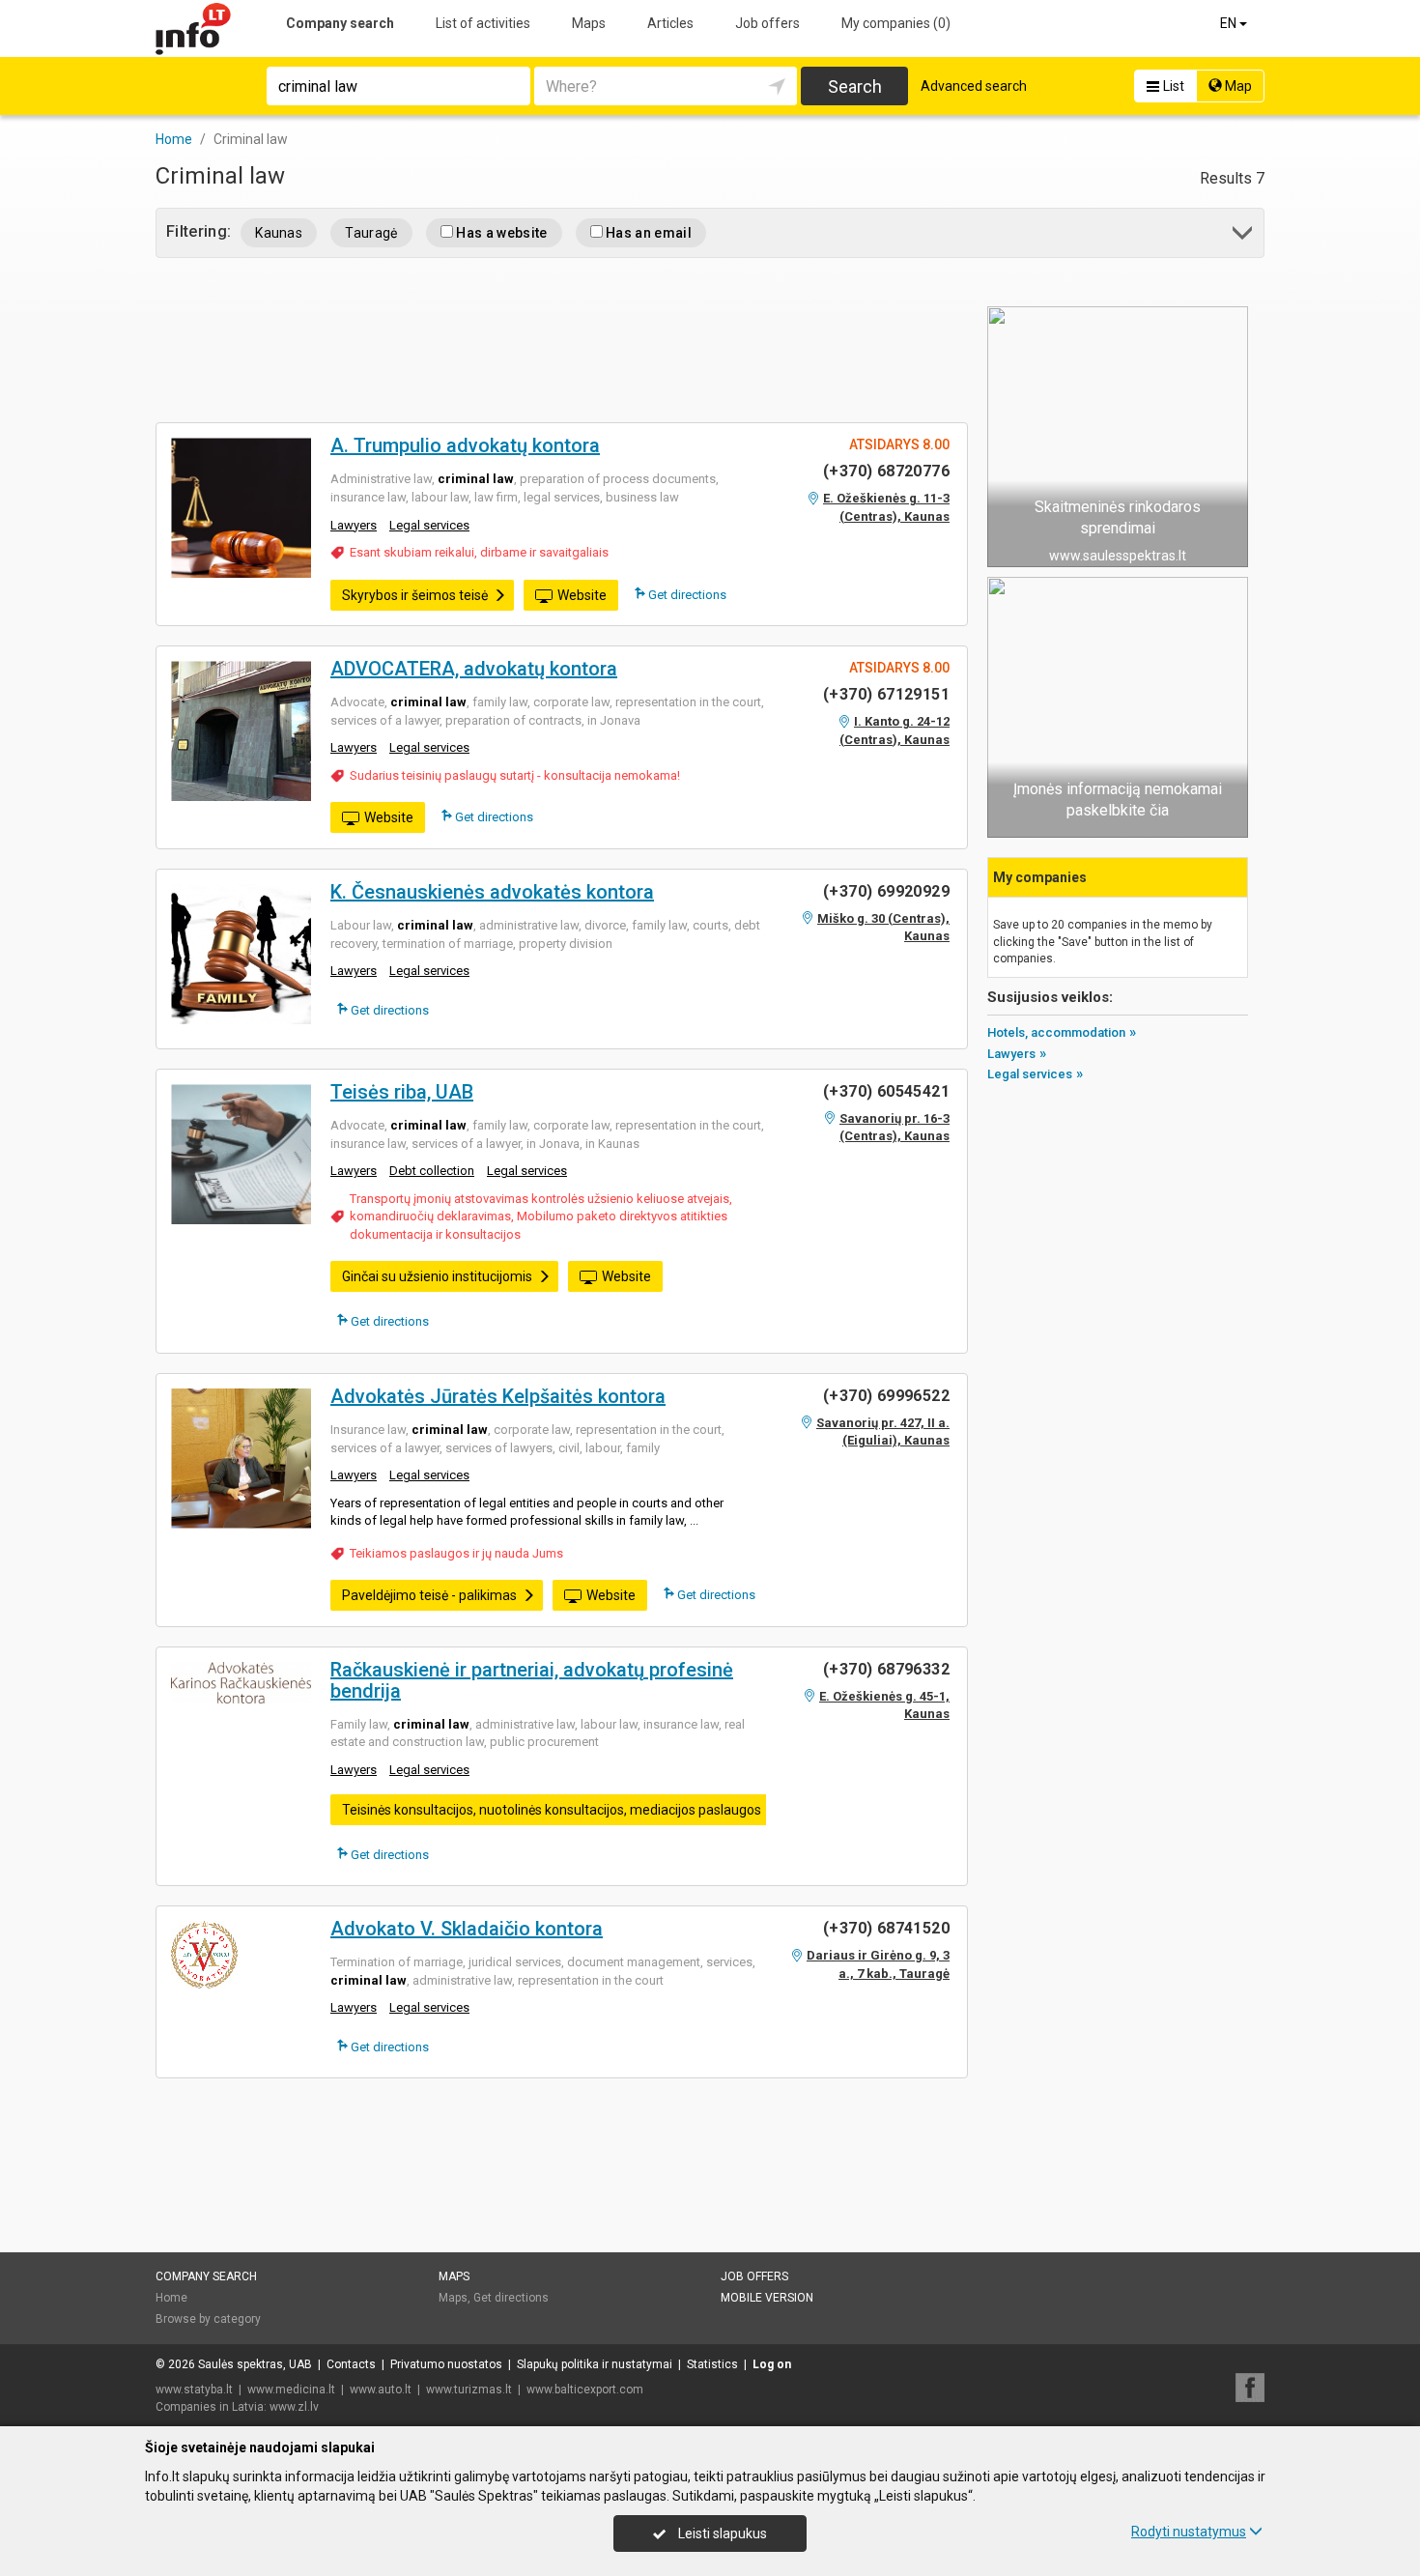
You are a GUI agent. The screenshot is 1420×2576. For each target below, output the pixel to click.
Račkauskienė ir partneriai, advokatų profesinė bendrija (532, 1680)
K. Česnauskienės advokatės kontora (492, 892)
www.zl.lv (294, 2407)
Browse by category (208, 2319)
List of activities (483, 23)
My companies (896, 23)
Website (582, 595)
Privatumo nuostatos (446, 2364)
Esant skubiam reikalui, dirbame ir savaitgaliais (479, 552)
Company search (340, 23)
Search (855, 86)
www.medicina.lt (291, 2390)
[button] (1244, 236)
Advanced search (974, 86)
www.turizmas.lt (469, 2390)
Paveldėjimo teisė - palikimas (429, 1595)
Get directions (686, 595)
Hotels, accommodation (1056, 1032)
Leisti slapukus (721, 2533)
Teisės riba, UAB (402, 1092)
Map (1237, 86)
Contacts (351, 2364)
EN (1230, 23)
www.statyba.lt (194, 2390)
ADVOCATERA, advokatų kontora (474, 669)
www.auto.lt (381, 2390)
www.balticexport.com (585, 2390)
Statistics (712, 2364)
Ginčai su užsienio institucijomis (437, 1276)
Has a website (500, 233)
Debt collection (432, 1171)
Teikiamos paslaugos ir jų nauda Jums (456, 1553)
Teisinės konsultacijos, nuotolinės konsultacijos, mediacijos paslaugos (552, 1810)
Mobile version (767, 2298)
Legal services (429, 525)
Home (171, 2298)
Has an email (647, 233)
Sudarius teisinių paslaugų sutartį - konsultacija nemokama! (515, 775)
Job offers (767, 23)
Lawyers (354, 525)
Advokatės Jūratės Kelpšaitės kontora (498, 1396)
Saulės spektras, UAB (255, 2364)
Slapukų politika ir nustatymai (595, 2364)
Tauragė (371, 233)
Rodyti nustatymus (1189, 2532)
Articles (670, 23)
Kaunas (279, 233)
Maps (589, 23)
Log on (772, 2364)
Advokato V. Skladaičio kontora (467, 1929)
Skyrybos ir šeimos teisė (415, 595)
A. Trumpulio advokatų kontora (465, 445)
